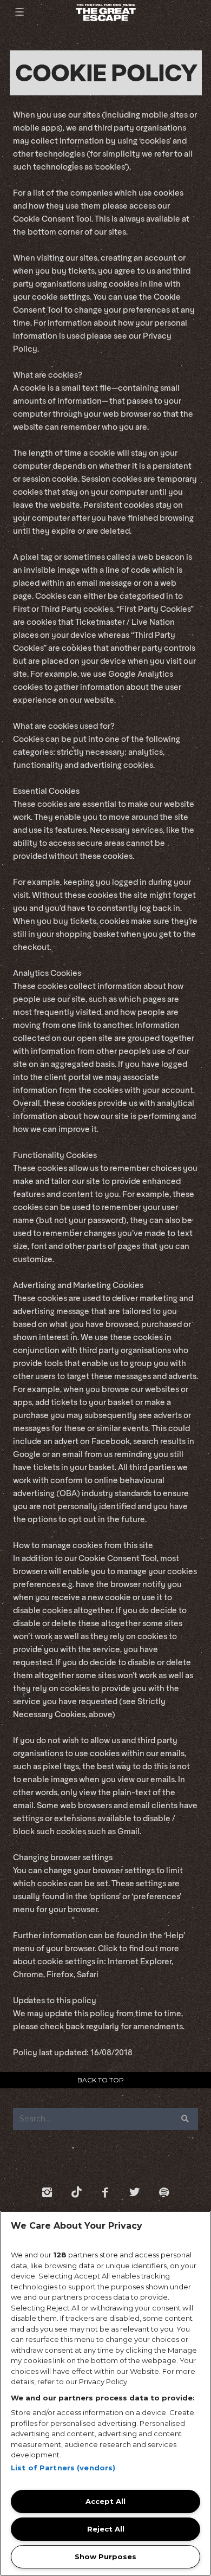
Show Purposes (105, 2556)
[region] (105, 2393)
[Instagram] (47, 2192)
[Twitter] (135, 2192)
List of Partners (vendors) (63, 2468)
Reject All (106, 2529)
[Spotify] (164, 2192)
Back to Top (101, 2080)
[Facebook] (105, 2192)
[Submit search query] (185, 2119)
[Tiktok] (76, 2192)
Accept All (105, 2501)
